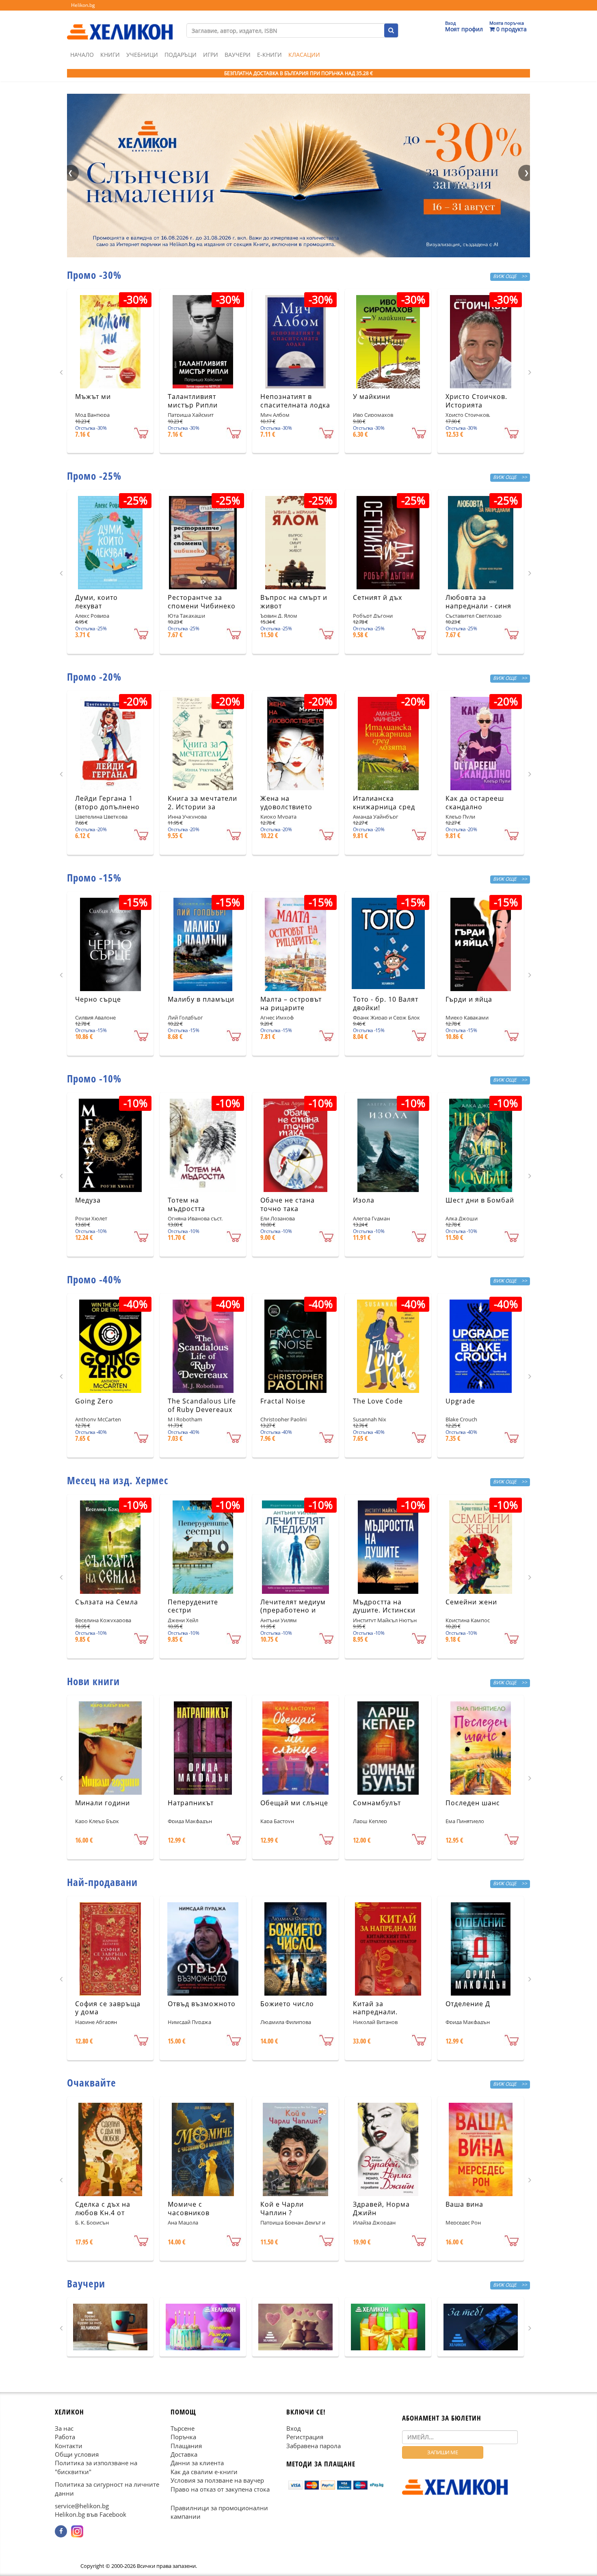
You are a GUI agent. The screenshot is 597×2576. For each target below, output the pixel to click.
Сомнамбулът (377, 1803)
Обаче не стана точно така (288, 1204)
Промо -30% (94, 275)
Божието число (287, 2004)
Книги (110, 55)
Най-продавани (102, 1882)
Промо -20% (94, 677)
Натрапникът (191, 1803)
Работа (65, 2437)
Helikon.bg (83, 5)
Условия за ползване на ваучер (217, 2480)
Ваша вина (464, 2204)
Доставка (184, 2454)
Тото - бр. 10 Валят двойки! (386, 1003)
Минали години (103, 1803)
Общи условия (77, 2454)
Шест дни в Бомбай (480, 1200)
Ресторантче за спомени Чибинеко (202, 602)
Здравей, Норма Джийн (381, 2208)
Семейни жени (471, 1602)
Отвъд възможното (202, 2004)
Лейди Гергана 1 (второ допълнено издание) (107, 807)
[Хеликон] (120, 25)
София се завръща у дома (108, 2008)
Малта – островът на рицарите (291, 1003)
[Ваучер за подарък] (110, 2327)
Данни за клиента (197, 2463)
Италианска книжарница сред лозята (384, 807)
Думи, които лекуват (96, 602)
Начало (82, 55)
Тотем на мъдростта (186, 1204)
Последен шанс (473, 1803)
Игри (211, 55)
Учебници (142, 55)
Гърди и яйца (469, 999)
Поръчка (183, 2437)
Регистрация (305, 2437)
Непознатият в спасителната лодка (295, 401)
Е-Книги (269, 55)
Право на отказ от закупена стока (220, 2489)
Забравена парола (314, 2445)
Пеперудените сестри (193, 1606)
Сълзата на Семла (107, 1602)
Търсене (183, 2428)
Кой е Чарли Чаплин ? (282, 2208)
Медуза (88, 1200)
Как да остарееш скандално (475, 803)
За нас (64, 2428)
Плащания (186, 2445)
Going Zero (94, 1401)
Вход (294, 2428)
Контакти (69, 2445)
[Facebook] (61, 2531)
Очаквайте (92, 2082)
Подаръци (181, 55)
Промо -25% (94, 476)
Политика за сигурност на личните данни (107, 2489)
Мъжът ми (93, 397)
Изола (364, 1200)
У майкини (372, 397)
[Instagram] (77, 2531)
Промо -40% (94, 1279)
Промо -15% (94, 877)
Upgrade (460, 1401)
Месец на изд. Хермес (118, 1480)
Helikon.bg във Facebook (91, 2514)
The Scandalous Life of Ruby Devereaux (202, 1405)
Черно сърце (98, 999)
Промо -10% (94, 1078)
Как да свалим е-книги (204, 2472)
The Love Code (378, 1401)
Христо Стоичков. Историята (476, 401)
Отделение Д (468, 2004)
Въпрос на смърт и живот (294, 602)
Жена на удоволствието (286, 803)
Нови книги (93, 1681)
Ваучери (238, 55)
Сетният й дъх (377, 597)
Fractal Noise (283, 1401)
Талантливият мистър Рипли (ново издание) (195, 405)
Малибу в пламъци (201, 999)
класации (304, 55)
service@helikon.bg (82, 2506)
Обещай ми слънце (294, 1803)
